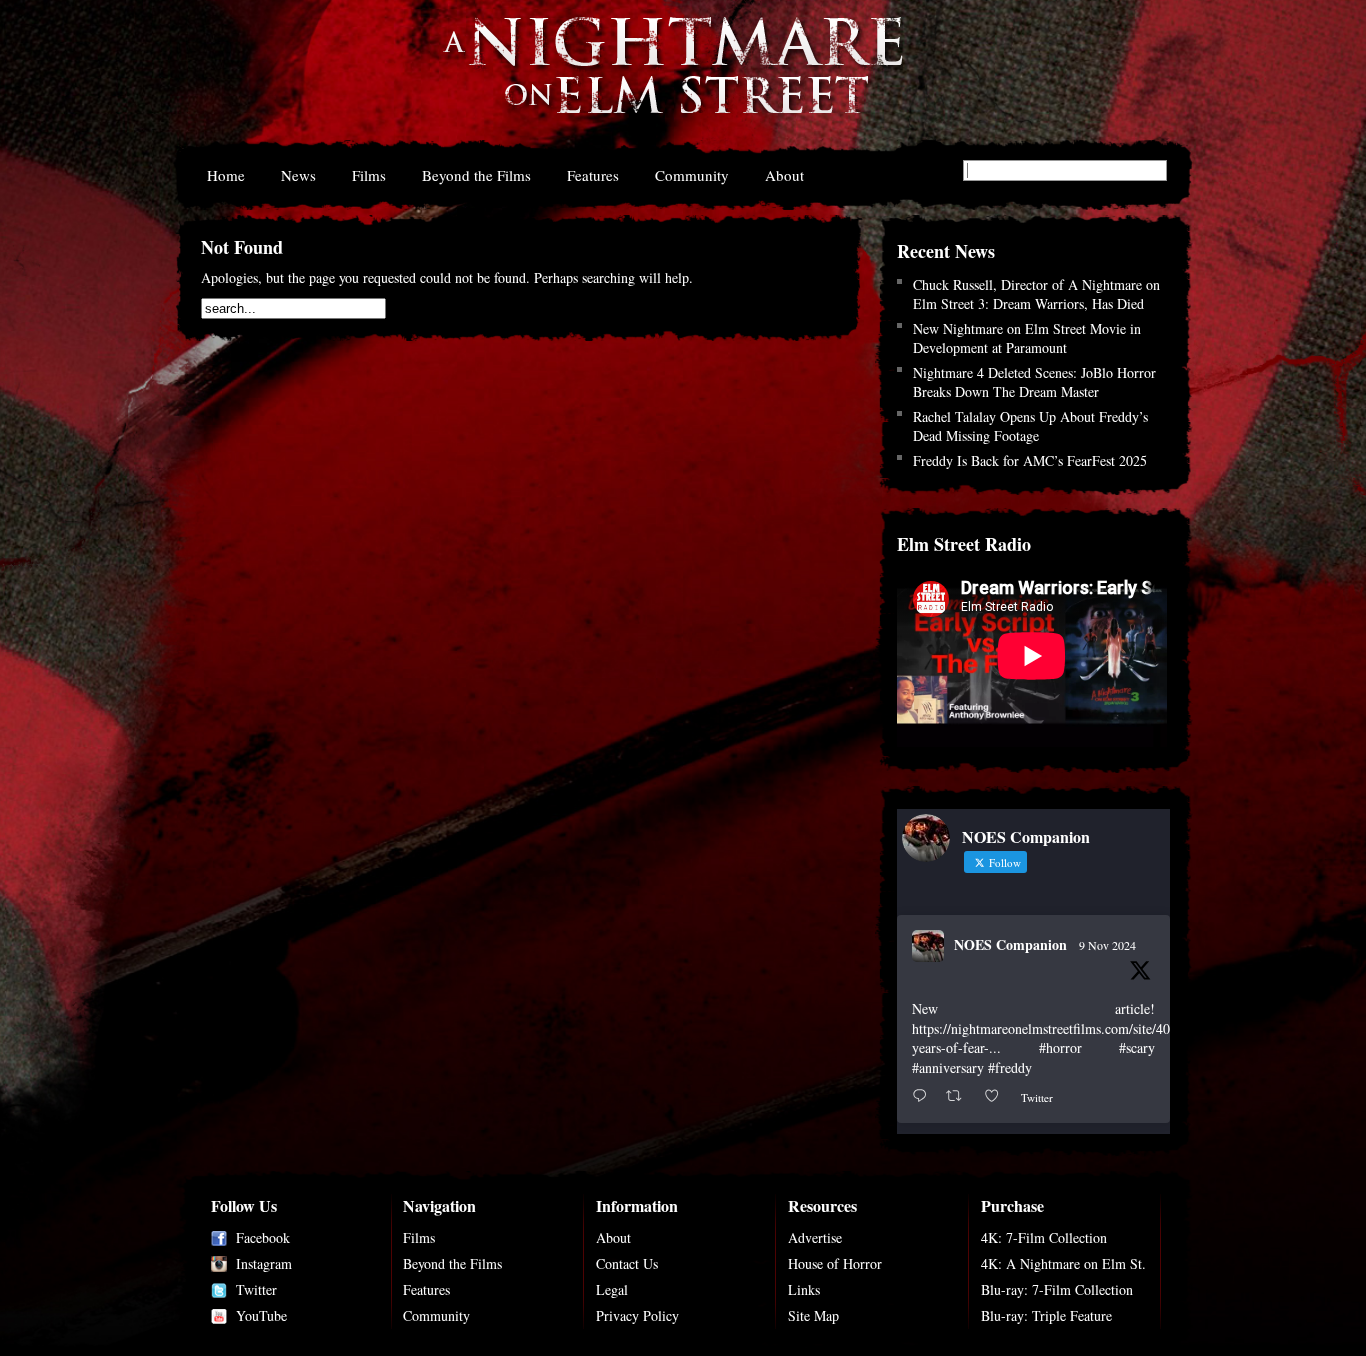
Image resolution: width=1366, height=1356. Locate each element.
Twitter (256, 1289)
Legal (612, 1289)
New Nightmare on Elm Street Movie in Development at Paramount (1027, 338)
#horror (1060, 1047)
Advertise (815, 1237)
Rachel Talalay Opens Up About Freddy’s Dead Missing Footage (1030, 426)
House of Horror (835, 1263)
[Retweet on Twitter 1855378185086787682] (959, 1096)
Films (369, 175)
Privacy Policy (637, 1315)
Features (593, 175)
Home (226, 175)
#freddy (1010, 1067)
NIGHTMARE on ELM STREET (672, 78)
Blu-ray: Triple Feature (1046, 1315)
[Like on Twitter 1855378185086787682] (997, 1096)
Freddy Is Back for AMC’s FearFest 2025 (1030, 460)
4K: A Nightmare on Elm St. (1063, 1263)
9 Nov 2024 (1107, 945)
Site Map (813, 1315)
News (298, 175)
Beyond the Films (476, 175)
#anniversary (948, 1067)
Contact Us (627, 1263)
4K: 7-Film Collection (1044, 1237)
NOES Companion (1010, 944)
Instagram (264, 1263)
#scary (1137, 1047)
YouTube (261, 1315)
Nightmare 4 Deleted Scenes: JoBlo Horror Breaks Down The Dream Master (1034, 382)
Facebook (263, 1237)
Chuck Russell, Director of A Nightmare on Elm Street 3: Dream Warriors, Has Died (1036, 294)
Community (692, 175)
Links (804, 1289)
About (784, 175)
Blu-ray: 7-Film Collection (1057, 1289)
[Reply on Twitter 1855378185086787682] (924, 1096)
